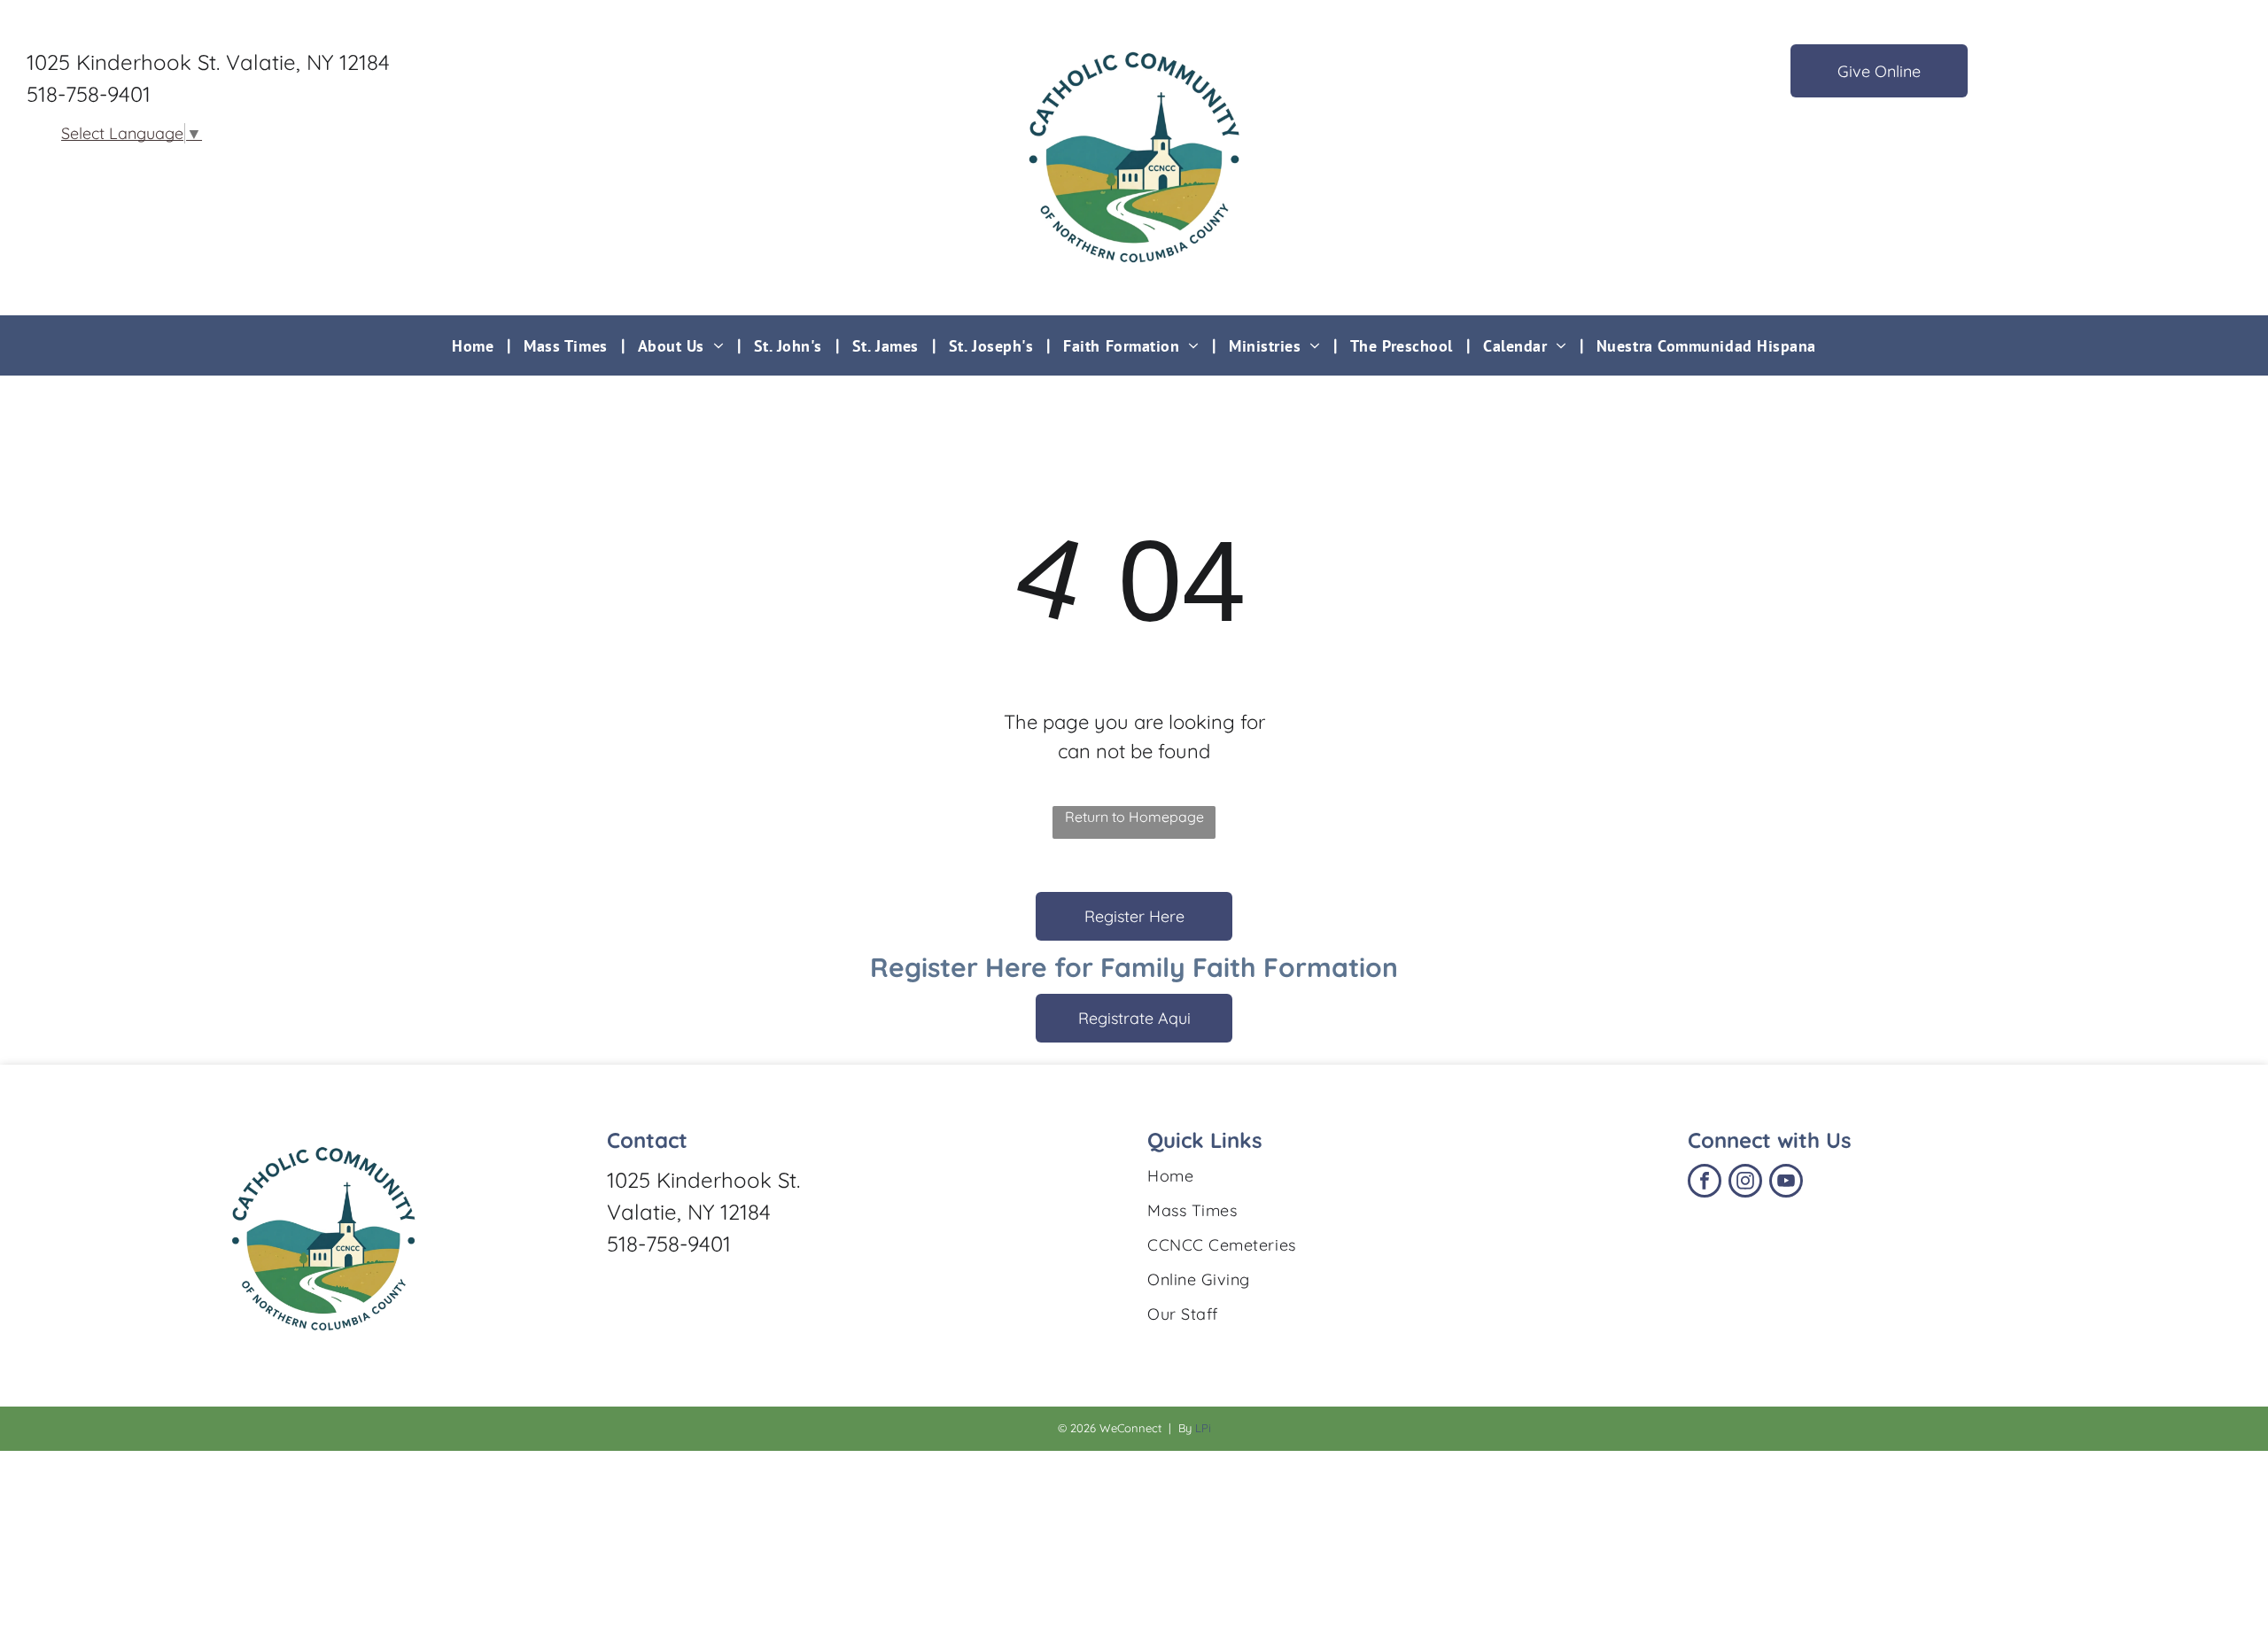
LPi (1203, 1428)
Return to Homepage (1134, 817)
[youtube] (1786, 1183)
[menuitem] (474, 345)
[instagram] (1745, 1183)
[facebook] (1705, 1183)
